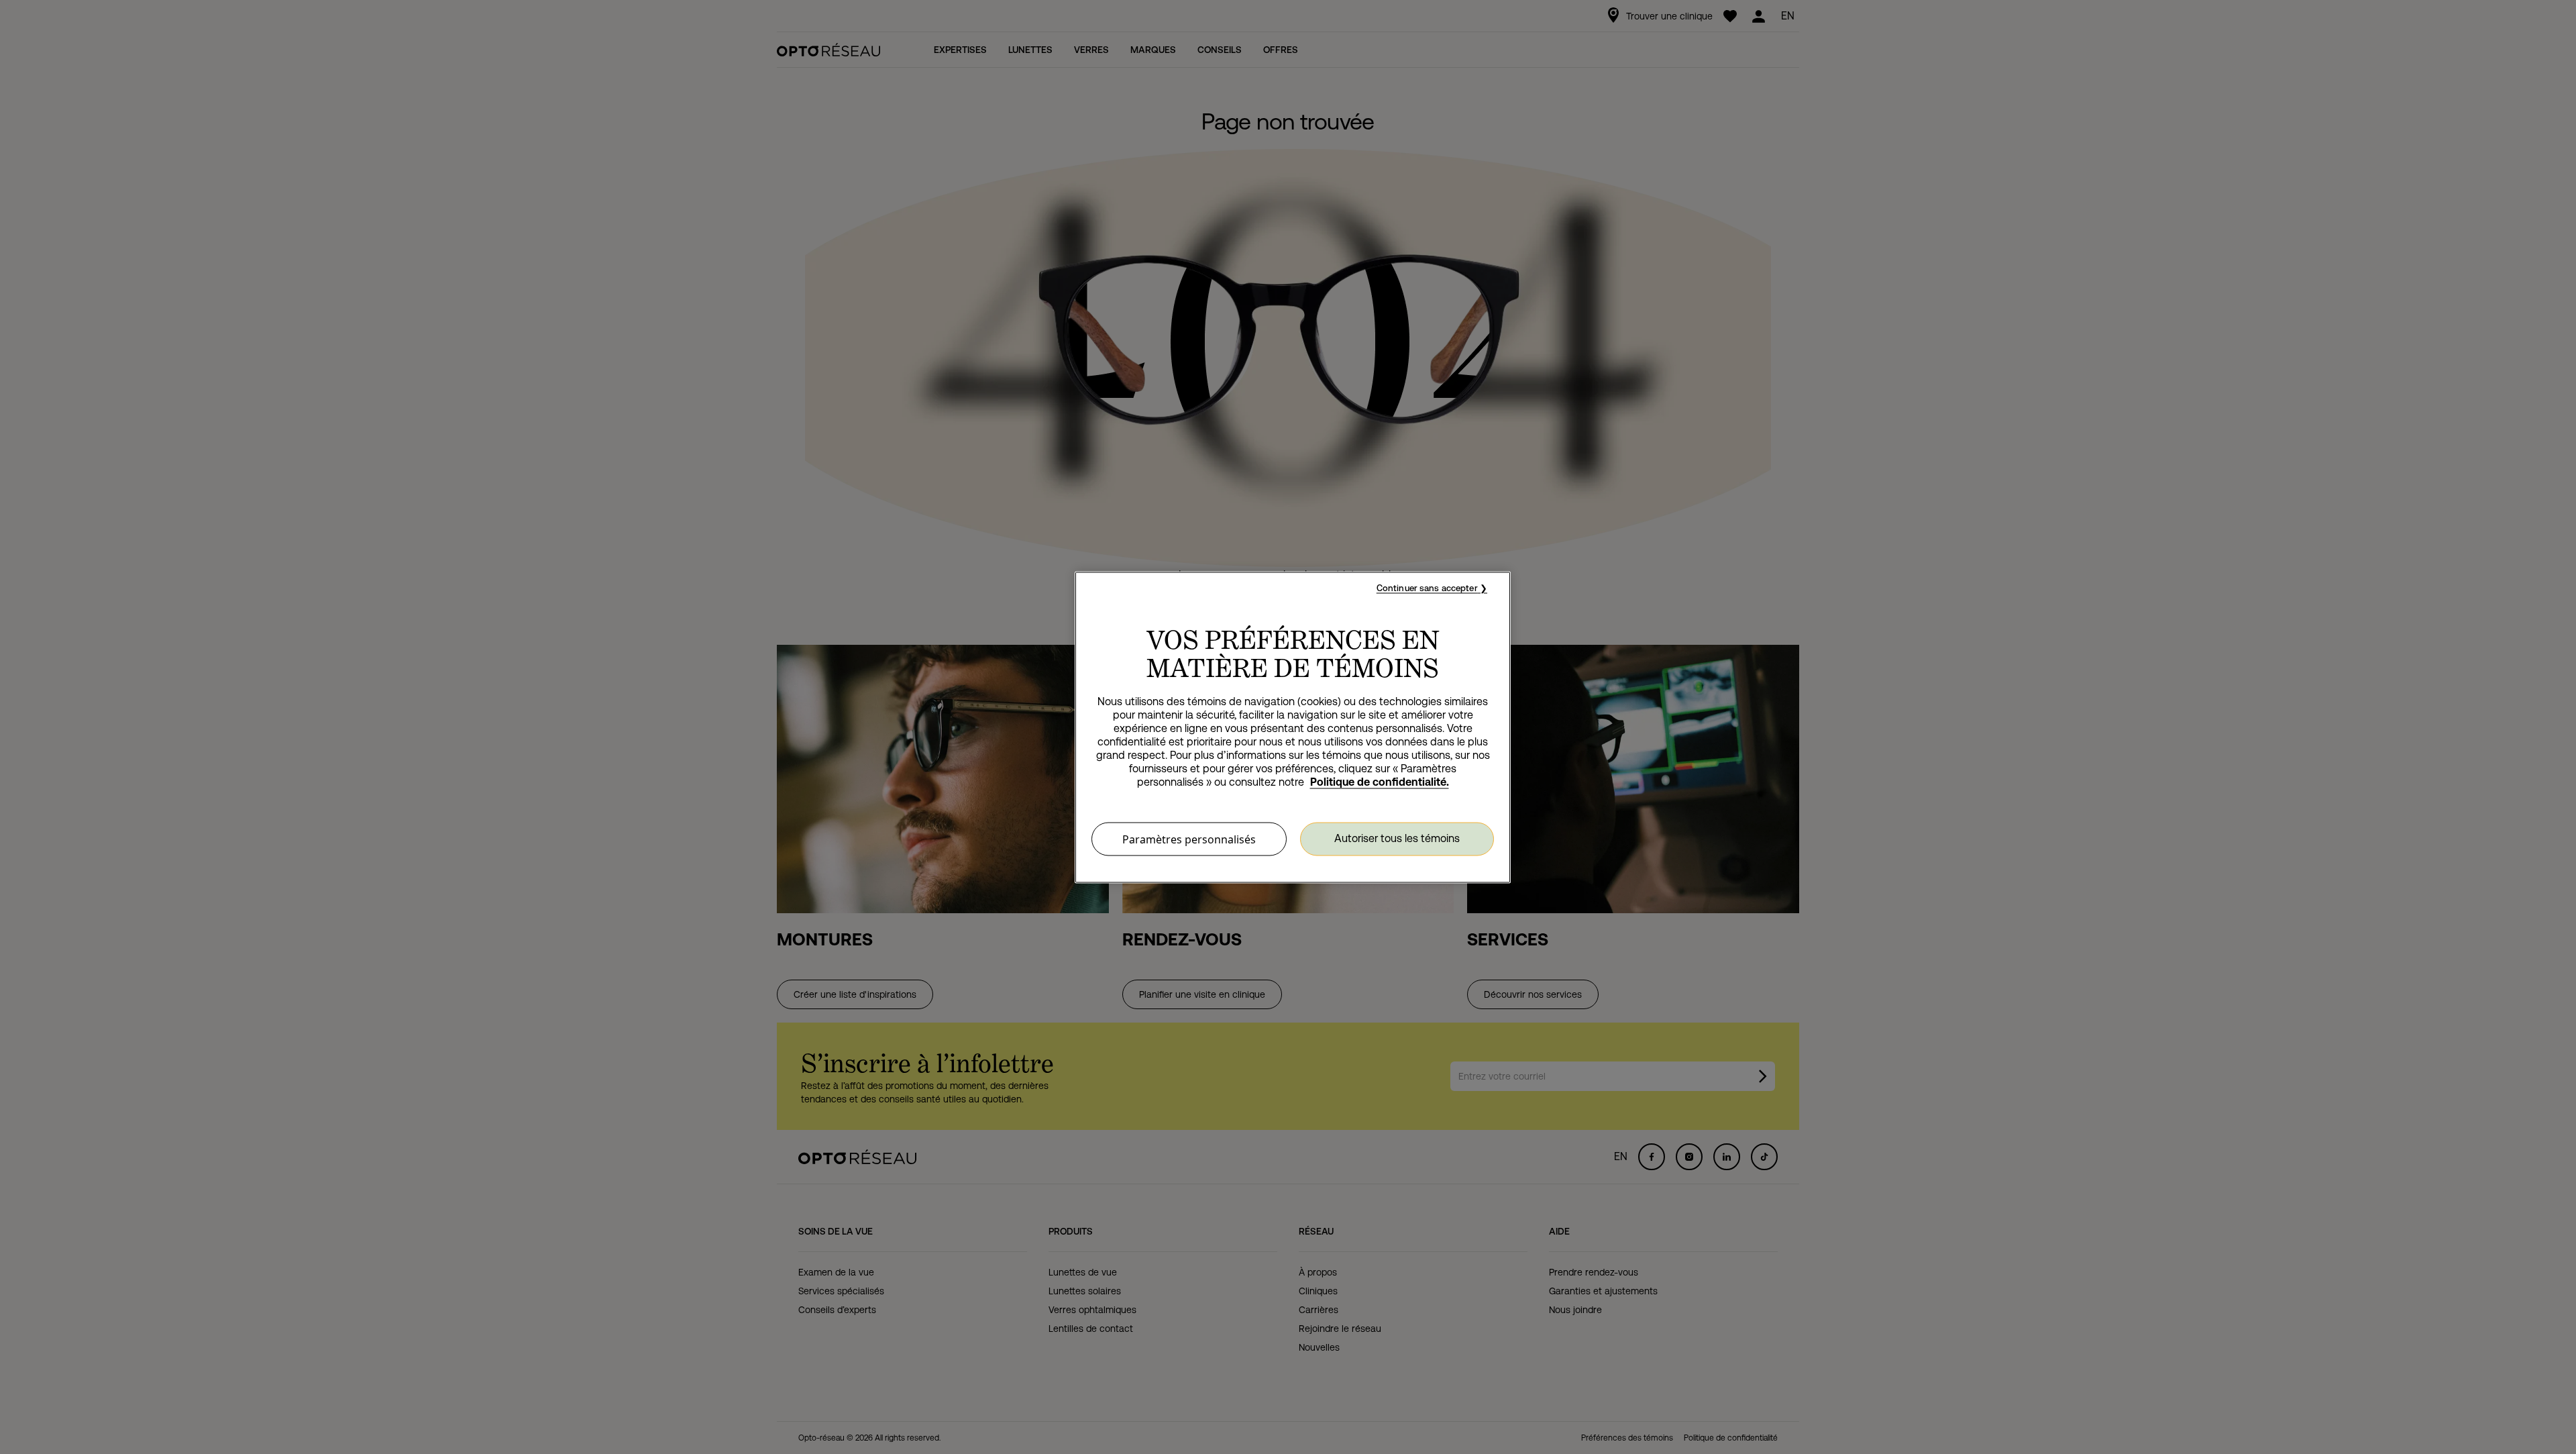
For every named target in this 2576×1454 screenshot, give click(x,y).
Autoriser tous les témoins (1397, 838)
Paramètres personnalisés (1189, 839)
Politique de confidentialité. (1380, 781)
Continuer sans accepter (1427, 587)
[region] (1293, 727)
